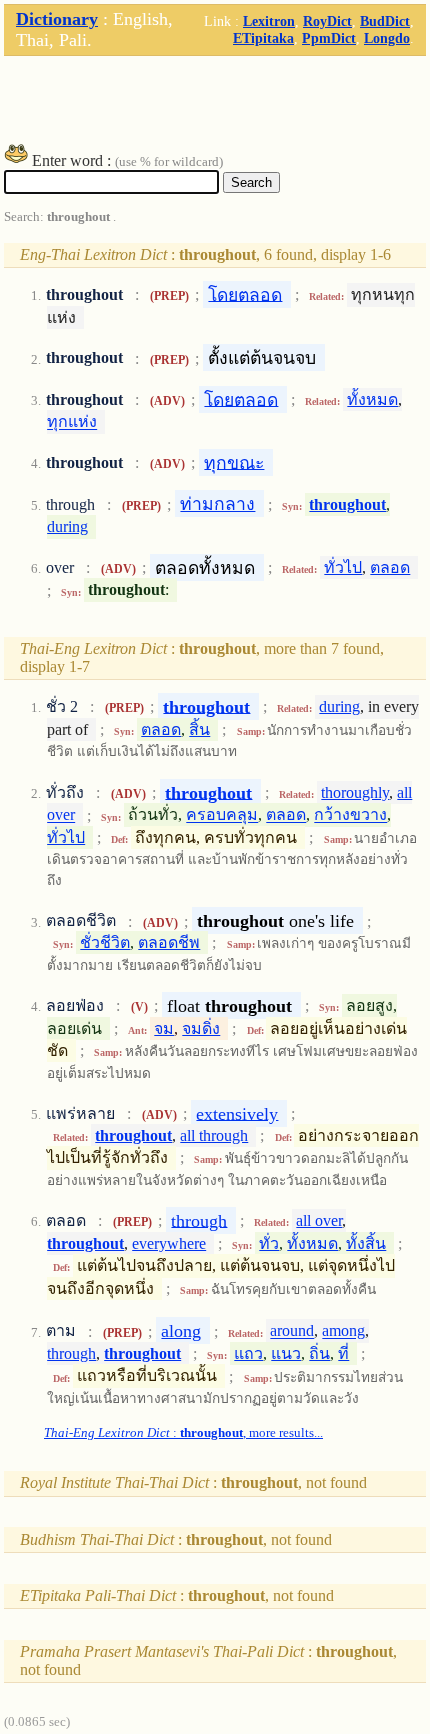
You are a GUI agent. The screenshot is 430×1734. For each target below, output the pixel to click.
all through (214, 1135)
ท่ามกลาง (217, 504)
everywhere (169, 1243)
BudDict (385, 21)
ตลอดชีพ (169, 942)
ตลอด (390, 567)
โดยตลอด (245, 294)
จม (164, 1028)
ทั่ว (269, 1243)
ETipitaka (263, 38)
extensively (237, 1113)
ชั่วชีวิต (105, 942)
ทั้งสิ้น (366, 1243)
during (67, 526)
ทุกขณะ (234, 462)
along (181, 1331)
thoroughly (355, 792)
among (343, 1331)
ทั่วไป (343, 567)
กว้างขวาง (350, 815)
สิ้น (199, 729)
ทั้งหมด (372, 399)
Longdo (387, 38)
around (292, 1331)
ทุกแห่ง (72, 422)
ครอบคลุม (222, 815)
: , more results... (183, 1433)
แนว (286, 1353)
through (199, 1220)
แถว (248, 1353)
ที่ (343, 1353)
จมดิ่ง (201, 1028)
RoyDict (327, 21)
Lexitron (269, 21)
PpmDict (329, 38)
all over (319, 1220)
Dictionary (57, 19)
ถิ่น (319, 1353)
